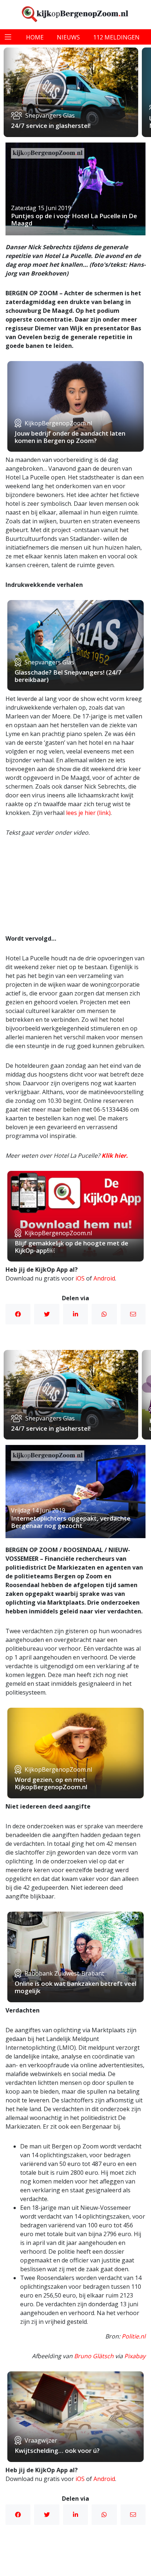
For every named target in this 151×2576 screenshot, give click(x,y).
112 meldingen (116, 37)
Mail (133, 1314)
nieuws (68, 37)
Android (104, 1278)
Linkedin (75, 1314)
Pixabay (135, 2356)
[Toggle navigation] (8, 37)
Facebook (18, 1314)
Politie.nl (134, 2336)
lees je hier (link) (88, 813)
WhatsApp (104, 1314)
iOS (80, 1278)
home (35, 37)
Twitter (47, 1314)
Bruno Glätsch (94, 2356)
